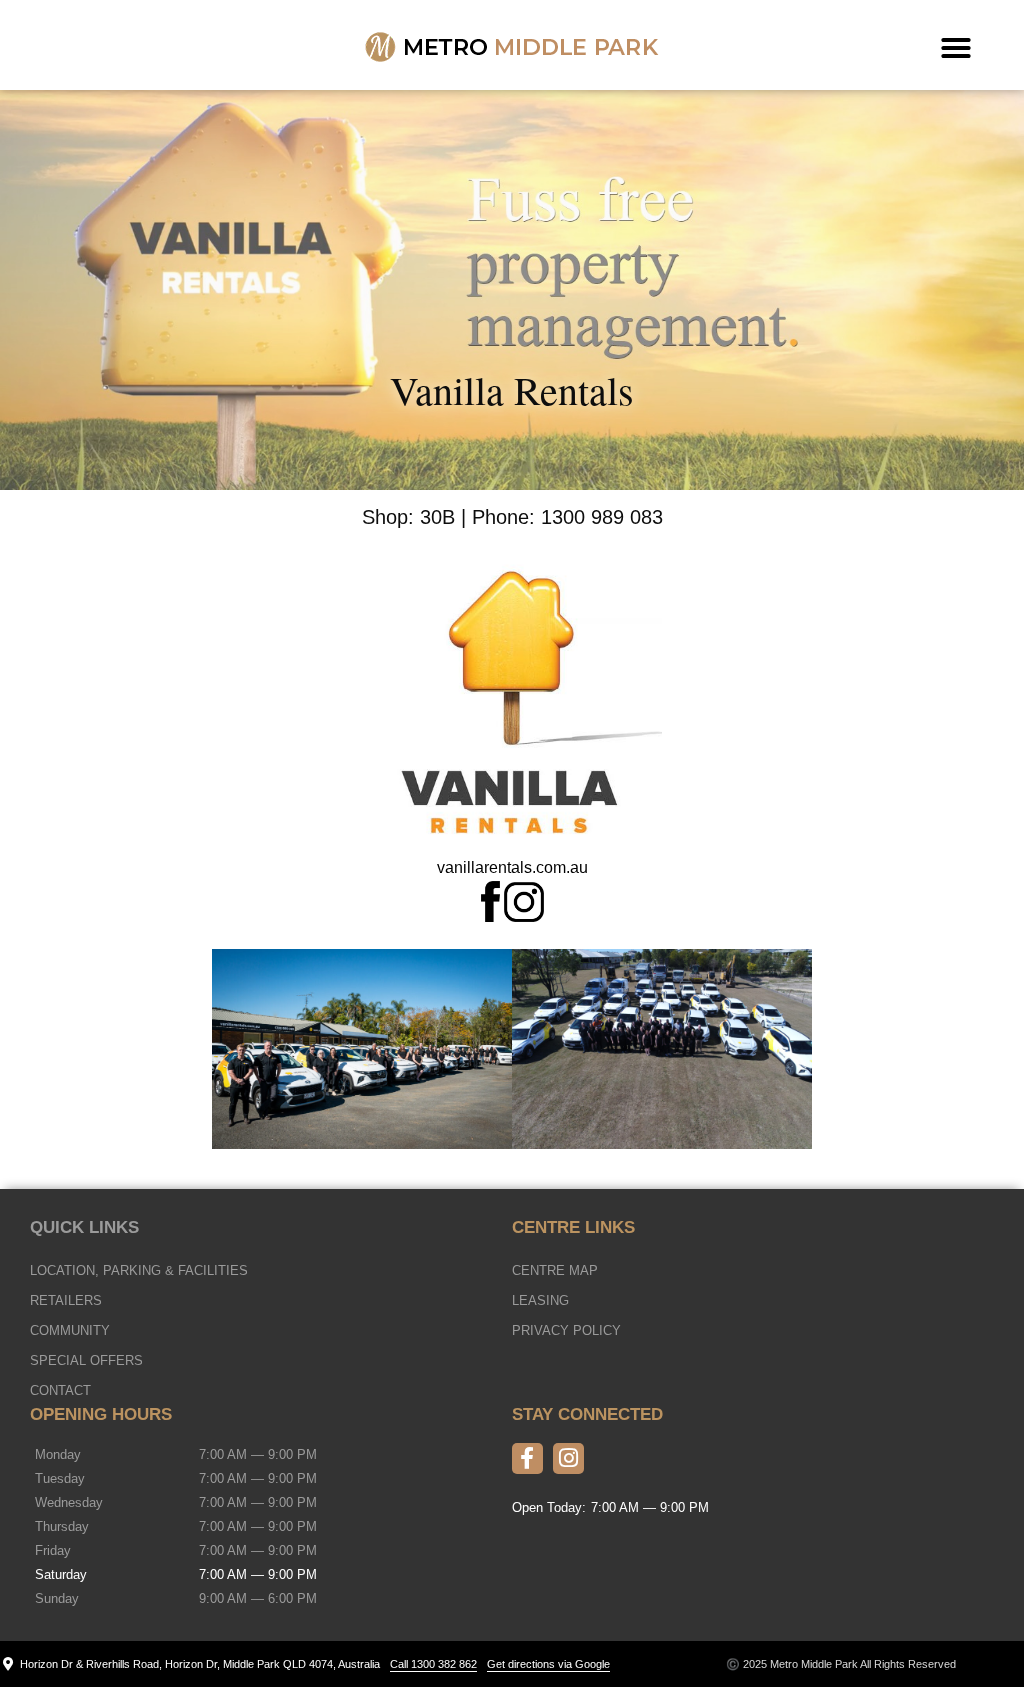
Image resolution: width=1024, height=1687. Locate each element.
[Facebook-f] (527, 1458)
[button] (956, 48)
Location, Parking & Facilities (139, 1270)
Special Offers (86, 1360)
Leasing (540, 1300)
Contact (60, 1390)
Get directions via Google (548, 1664)
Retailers (66, 1300)
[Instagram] (568, 1458)
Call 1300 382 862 (433, 1664)
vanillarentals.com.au (512, 867)
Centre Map (555, 1270)
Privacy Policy (566, 1330)
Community (70, 1330)
